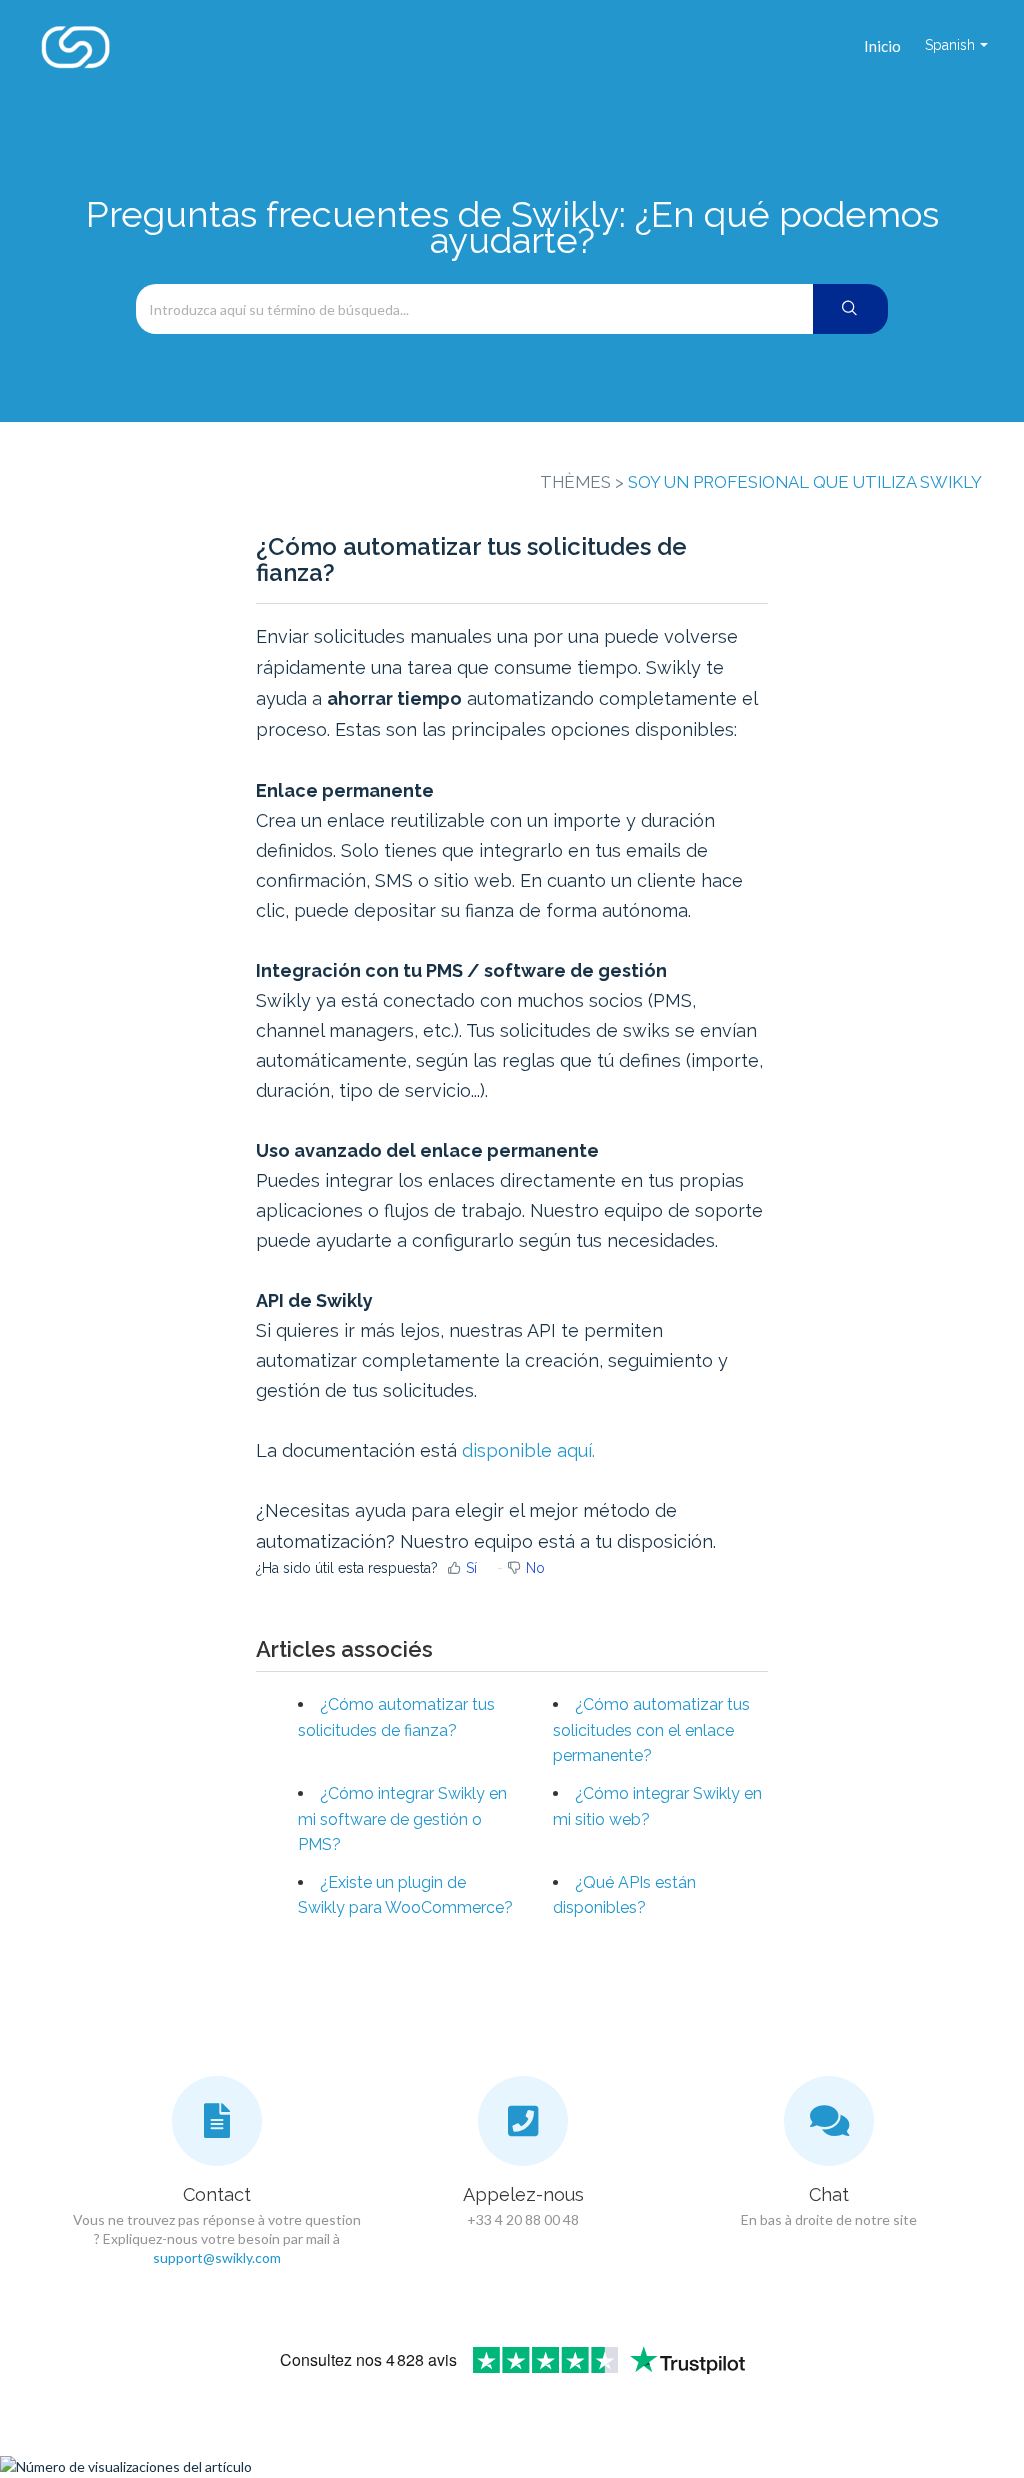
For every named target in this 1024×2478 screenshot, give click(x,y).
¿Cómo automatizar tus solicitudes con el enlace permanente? (651, 1730)
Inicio (882, 46)
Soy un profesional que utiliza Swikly (805, 482)
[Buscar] (850, 309)
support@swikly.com (217, 2257)
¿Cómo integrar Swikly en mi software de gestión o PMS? (402, 1819)
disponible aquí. (528, 1450)
